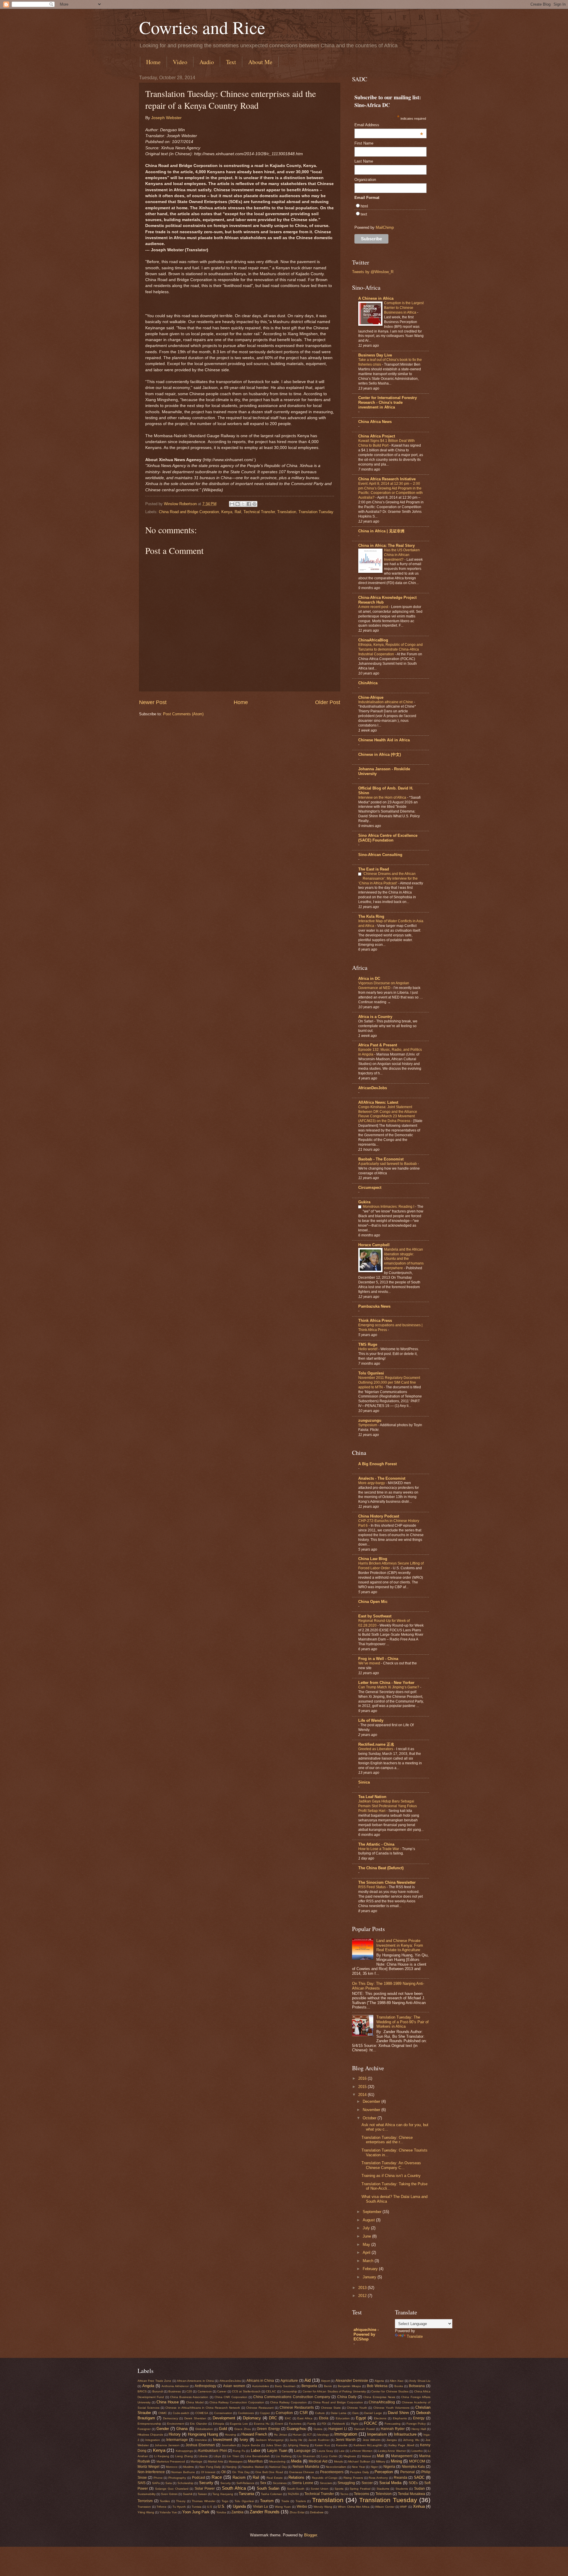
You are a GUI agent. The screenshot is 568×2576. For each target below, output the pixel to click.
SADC (419, 2477)
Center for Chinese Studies (390, 2391)
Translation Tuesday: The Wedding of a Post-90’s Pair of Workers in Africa (402, 2022)
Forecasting (393, 2424)
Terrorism (145, 2501)
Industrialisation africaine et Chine (386, 702)
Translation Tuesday (316, 512)
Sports (339, 2489)
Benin (328, 2386)
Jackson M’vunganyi (270, 2440)
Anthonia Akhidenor (175, 2386)
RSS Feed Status (372, 1887)
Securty (226, 2483)
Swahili (188, 2494)
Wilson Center (385, 2507)
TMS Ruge (368, 1344)
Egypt (361, 2418)
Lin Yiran (233, 2456)
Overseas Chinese (302, 2472)
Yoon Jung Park (196, 2512)
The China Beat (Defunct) (381, 1868)
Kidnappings (184, 2451)
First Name (364, 143)
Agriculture (289, 2381)
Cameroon (205, 2391)
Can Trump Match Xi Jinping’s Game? (389, 1687)
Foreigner (144, 2429)
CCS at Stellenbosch (246, 2391)
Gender (163, 2429)
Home (153, 62)
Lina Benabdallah (258, 2456)
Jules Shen (274, 2445)
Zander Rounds (265, 2512)
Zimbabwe (317, 2512)
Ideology (323, 2435)
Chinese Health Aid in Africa (384, 740)
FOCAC (371, 2423)
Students (402, 2489)
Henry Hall (419, 2429)
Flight (355, 2424)
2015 (363, 2087)
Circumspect (370, 1188)
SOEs (413, 2483)
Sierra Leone (302, 2483)
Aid (308, 2380)
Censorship (289, 2391)
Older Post (328, 702)
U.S (210, 2507)
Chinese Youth (357, 2408)
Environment (176, 2424)
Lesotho (417, 2451)
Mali (380, 2456)
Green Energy (268, 2429)
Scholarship (185, 2483)
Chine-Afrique (371, 697)
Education (343, 2418)
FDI (324, 2424)
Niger (374, 2467)
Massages (236, 2461)
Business (175, 2391)
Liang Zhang (184, 2456)
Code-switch (181, 2413)
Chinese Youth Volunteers (391, 2408)
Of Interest (208, 2472)
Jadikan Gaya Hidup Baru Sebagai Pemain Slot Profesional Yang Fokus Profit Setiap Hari (388, 1806)
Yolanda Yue (168, 2512)
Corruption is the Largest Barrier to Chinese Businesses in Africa (404, 308)
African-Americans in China (195, 2381)
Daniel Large (373, 2413)
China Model (195, 2402)
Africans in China (260, 2381)
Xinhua (419, 2506)
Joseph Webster (166, 118)
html (364, 206)
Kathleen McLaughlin (368, 2445)
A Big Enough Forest (377, 1464)
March (369, 2261)
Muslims (188, 2467)
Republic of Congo (325, 2478)
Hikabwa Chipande (150, 2435)
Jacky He (296, 2440)
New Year (358, 2467)
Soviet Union (319, 2489)
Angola (148, 2386)
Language (302, 2451)
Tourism (267, 2501)
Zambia (237, 2512)
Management (402, 2456)
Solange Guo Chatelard (172, 2489)
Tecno (344, 2494)
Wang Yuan (283, 2507)
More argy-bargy (372, 1483)
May (367, 2245)
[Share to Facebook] (249, 504)
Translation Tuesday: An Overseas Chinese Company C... (391, 2165)
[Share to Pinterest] (254, 504)
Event (279, 2424)
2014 (363, 2095)
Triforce (162, 2507)
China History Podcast (379, 1516)
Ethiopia (219, 2424)
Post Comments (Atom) (183, 714)
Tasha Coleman (272, 2494)
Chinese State (331, 2408)
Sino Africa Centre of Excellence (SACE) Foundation (388, 838)
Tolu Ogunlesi (371, 1373)
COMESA (202, 2413)
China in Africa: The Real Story (387, 545)
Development (224, 2418)
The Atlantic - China (376, 1844)
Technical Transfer (259, 512)
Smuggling (346, 2483)
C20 (189, 2391)
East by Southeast (375, 1616)
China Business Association (189, 2397)
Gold (223, 2429)
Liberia (203, 2456)
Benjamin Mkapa (349, 2386)
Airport (325, 2381)
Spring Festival (360, 2489)
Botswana (417, 2386)
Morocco (172, 2467)
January (370, 2277)
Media (296, 2461)
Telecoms (362, 2494)
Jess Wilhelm (372, 2440)
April (367, 2252)
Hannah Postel (364, 2429)
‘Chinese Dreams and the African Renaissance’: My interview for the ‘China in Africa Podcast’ (388, 878)
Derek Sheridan (195, 2418)
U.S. (222, 2506)
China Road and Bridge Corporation (189, 512)
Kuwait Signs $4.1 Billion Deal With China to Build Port (387, 443)
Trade (285, 2501)
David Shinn (398, 2413)
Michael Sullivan (359, 2461)
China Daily (347, 2397)
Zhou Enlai (297, 2512)
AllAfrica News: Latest (378, 1102)
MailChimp (385, 227)
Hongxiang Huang (203, 2434)
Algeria (379, 2381)
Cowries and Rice (202, 27)
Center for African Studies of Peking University (334, 2391)
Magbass (350, 2456)
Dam (355, 2413)
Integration (153, 2440)
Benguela (309, 2386)
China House (168, 2402)
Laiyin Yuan (277, 2451)
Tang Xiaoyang (223, 2494)
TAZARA (293, 2494)
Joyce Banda (251, 2445)
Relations (296, 2477)
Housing (230, 2435)
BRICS (142, 2391)
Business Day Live (375, 355)
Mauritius (255, 2461)
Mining (396, 2461)
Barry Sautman (285, 2386)
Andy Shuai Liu (420, 2381)
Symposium (368, 1425)
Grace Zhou (243, 2429)
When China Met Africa (354, 2507)
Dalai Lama (339, 2413)
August (369, 2220)
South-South (296, 2489)
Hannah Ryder (393, 2429)
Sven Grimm (169, 2494)
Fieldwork (339, 2424)
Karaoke (342, 2445)
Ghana (182, 2429)
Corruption (284, 2413)
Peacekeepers (332, 2472)
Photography (177, 2478)
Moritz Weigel (149, 2467)
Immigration (346, 2434)
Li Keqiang (162, 2456)
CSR (304, 2413)
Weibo (302, 2507)
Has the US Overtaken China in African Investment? (402, 555)
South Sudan (268, 2488)
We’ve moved (370, 1663)
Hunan (297, 2435)
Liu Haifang (284, 2456)
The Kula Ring (371, 916)
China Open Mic (373, 1602)
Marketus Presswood (171, 2461)
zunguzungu (370, 1420)
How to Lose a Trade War (379, 1849)
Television (384, 2494)
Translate (415, 2336)
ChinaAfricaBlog (373, 640)
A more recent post (374, 607)
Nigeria (389, 2467)
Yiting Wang (146, 2512)
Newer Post (153, 702)
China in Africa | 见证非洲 (381, 531)
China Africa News (375, 422)
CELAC (271, 2391)
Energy (419, 2418)
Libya (217, 2456)
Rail (238, 512)
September (373, 2212)
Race (217, 2477)
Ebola (324, 2418)
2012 (363, 2296)
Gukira (364, 1202)
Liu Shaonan (306, 2456)
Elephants (400, 2418)
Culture (320, 2413)
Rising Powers (353, 2478)
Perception (384, 2472)
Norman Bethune (183, 2472)
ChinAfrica (368, 683)
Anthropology (205, 2386)
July (367, 2228)
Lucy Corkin (329, 2456)
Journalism (229, 2445)
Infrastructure (405, 2434)
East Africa (305, 2418)
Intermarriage (177, 2440)
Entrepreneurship (149, 2424)
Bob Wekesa (377, 2386)
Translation (287, 512)
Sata (169, 2483)
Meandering (277, 2461)
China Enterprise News (379, 2397)
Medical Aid (318, 2461)
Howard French (254, 2434)
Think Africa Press (375, 1321)
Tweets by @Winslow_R (373, 272)
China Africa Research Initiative (387, 479)
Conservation (223, 2413)
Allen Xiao (397, 2381)
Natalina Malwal (253, 2467)
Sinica (364, 1782)
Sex (263, 2483)
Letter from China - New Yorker (386, 1683)
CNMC (163, 2413)
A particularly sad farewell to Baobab (388, 1164)
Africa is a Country (375, 1017)
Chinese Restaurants (297, 2408)
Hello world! (368, 1349)
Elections (380, 2418)
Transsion (144, 2507)
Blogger (310, 2535)
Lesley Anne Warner (392, 2451)
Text (231, 62)
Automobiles (260, 2386)
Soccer (367, 2483)
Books (399, 2386)
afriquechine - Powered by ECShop (366, 2334)
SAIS (142, 2483)
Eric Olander (199, 2424)
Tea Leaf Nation (372, 1797)
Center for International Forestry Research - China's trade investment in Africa (388, 402)
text (364, 214)
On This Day (241, 2472)
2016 (363, 2078)
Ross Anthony (378, 2478)
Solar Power (205, 2489)
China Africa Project (377, 436)
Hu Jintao (280, 2435)
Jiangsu (392, 2440)
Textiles (165, 2501)
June (367, 2236)
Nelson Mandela (306, 2467)
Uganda (239, 2506)
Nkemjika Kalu (413, 2467)
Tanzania (246, 2494)
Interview (201, 2440)
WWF (404, 2507)
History (175, 2434)
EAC (288, 2418)
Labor (256, 2451)
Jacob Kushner (319, 2440)
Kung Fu (239, 2451)
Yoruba (221, 2512)
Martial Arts (215, 2461)
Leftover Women (361, 2451)
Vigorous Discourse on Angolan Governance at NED (384, 985)
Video (180, 62)
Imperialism (377, 2434)
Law (342, 2451)
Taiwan (202, 2494)
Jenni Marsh (346, 2440)
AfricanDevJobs (373, 1088)
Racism (239, 2477)
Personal (408, 2472)
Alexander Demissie (352, 2381)
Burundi (158, 2391)
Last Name (364, 161)
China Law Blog (373, 1559)
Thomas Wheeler (204, 2501)
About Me (260, 62)
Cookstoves (246, 2413)
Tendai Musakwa (412, 2494)
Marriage (196, 2461)
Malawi (366, 2456)
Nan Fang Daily (210, 2467)
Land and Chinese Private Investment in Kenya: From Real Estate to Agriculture (400, 1945)
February (371, 2269)
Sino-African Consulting (380, 855)
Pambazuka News (374, 1306)
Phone (158, 2478)
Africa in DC (369, 979)
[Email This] (232, 504)
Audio (207, 62)
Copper (265, 2413)
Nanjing (231, 2467)
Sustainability (147, 2494)
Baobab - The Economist (381, 1159)
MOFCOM (417, 2461)
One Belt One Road (269, 2472)
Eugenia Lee (239, 2424)
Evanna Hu (262, 2424)
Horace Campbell (374, 1245)
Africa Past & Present (378, 1045)
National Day (278, 2467)
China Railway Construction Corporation (237, 2402)
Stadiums (383, 2489)
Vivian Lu (261, 2507)
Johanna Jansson (167, 2445)
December (372, 2101)
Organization (365, 180)
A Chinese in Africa (376, 298)
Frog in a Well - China (378, 1659)
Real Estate (275, 2478)
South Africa (234, 2488)
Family (312, 2424)
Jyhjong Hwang (298, 2445)
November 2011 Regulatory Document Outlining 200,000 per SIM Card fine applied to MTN (389, 1382)
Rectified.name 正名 (376, 1744)
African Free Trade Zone (154, 2381)
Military (381, 2461)
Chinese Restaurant (260, 2408)
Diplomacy (252, 2418)
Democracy (171, 2418)
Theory (181, 2501)
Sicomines (280, 2483)
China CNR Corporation (231, 2397)
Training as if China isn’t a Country (391, 2176)
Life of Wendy (371, 1720)
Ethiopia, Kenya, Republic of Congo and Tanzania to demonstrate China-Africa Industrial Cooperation (390, 649)
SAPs (156, 2483)
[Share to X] (243, 504)
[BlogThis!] (238, 504)
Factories (295, 2424)
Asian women (234, 2386)
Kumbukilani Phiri (212, 2451)
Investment (223, 2440)
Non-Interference (151, 2472)
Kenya (227, 512)
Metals (338, 2461)
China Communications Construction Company (292, 2397)
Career (222, 2391)
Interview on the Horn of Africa (383, 797)
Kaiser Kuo (322, 2445)
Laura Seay (325, 2451)
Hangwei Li (338, 2429)
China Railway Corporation (288, 2402)
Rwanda (401, 2478)
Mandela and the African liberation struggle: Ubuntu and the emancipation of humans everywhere (404, 1259)
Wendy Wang (323, 2507)
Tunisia (197, 2507)
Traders (301, 2501)
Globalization (204, 2429)
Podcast (199, 2478)
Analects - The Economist (382, 1478)
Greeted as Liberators (376, 1749)
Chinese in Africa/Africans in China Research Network (203, 2408)
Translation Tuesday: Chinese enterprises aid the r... (387, 2140)
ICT (309, 2435)
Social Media (390, 2483)
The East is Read (374, 869)
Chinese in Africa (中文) (380, 754)
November (372, 2110)
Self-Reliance (245, 2483)
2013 (363, 2288)
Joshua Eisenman (200, 2445)
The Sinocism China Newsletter (387, 1882)
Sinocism (326, 2483)
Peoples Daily (359, 2472)
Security (206, 2483)
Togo (225, 2501)
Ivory (244, 2440)
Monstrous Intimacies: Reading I (389, 1207)
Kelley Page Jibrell (401, 2445)
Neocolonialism (336, 2467)
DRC (273, 2418)
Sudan (419, 2489)
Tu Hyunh (179, 2507)
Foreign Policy (416, 2424)
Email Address (389, 125)
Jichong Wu (411, 2440)
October (370, 2118)
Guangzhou (296, 2429)
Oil (224, 2472)
